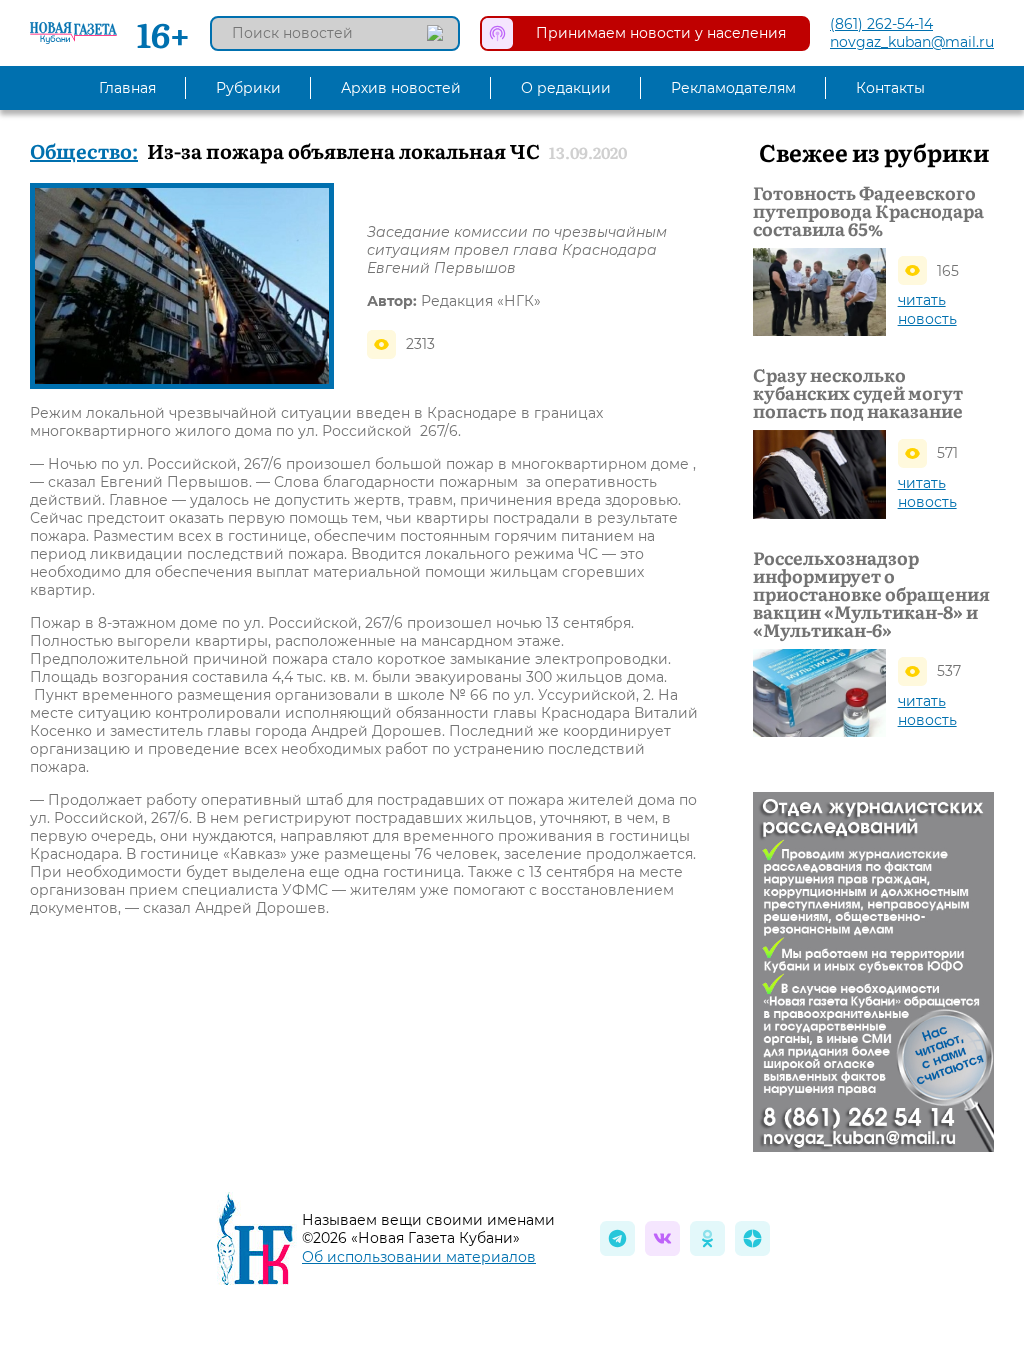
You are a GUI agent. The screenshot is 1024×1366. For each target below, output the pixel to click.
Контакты (890, 88)
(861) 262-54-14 (881, 24)
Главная (127, 88)
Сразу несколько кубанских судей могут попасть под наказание (858, 393)
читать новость (927, 309)
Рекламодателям (733, 88)
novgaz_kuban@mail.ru (912, 42)
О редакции (566, 88)
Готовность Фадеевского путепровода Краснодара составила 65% (868, 211)
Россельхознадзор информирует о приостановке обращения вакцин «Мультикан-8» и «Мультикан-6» (871, 594)
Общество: (84, 150)
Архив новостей (401, 88)
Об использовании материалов (419, 1257)
